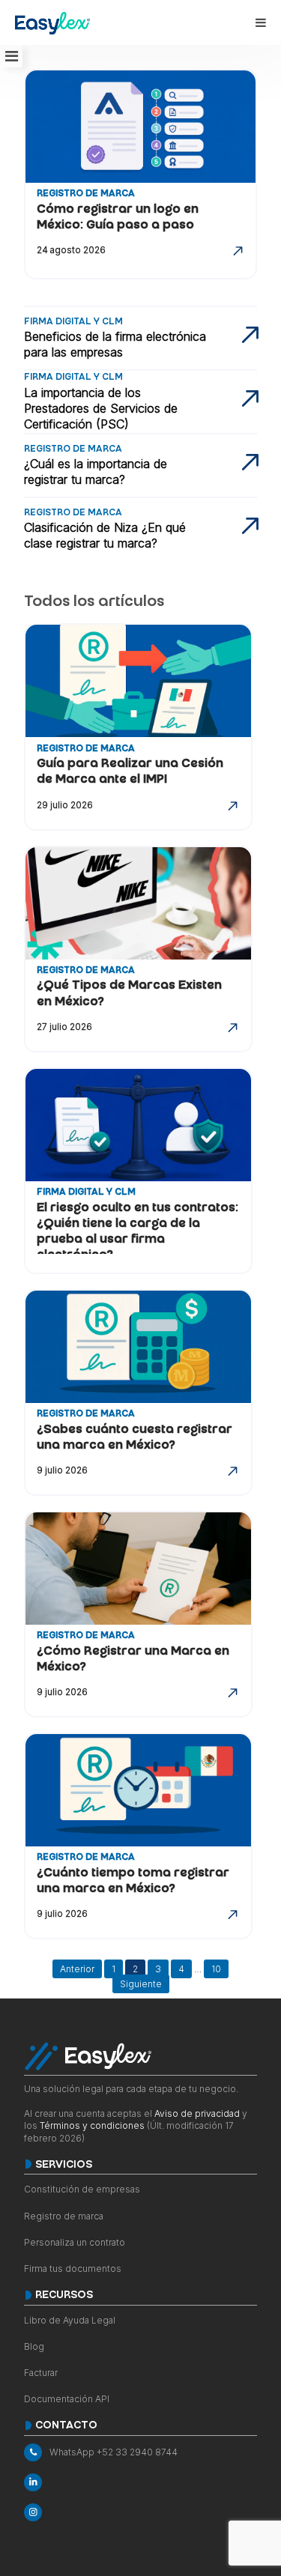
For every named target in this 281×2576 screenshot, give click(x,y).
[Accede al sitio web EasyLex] (52, 25)
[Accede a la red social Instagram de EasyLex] (140, 2512)
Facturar (41, 2373)
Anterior (77, 1969)
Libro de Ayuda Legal (70, 2320)
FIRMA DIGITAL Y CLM (86, 1193)
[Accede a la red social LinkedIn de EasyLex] (140, 2482)
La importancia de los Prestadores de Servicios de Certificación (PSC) (101, 408)
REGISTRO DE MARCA (86, 194)
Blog (34, 2346)
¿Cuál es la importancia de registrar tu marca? (96, 472)
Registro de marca (64, 2216)
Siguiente (141, 1984)
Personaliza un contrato (75, 2242)
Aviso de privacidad (197, 2113)
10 (216, 1969)
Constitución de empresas (82, 2189)
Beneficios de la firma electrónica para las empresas (115, 344)
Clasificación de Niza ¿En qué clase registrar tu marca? (105, 535)
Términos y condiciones (92, 2125)
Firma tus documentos (73, 2269)
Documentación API (67, 2399)
